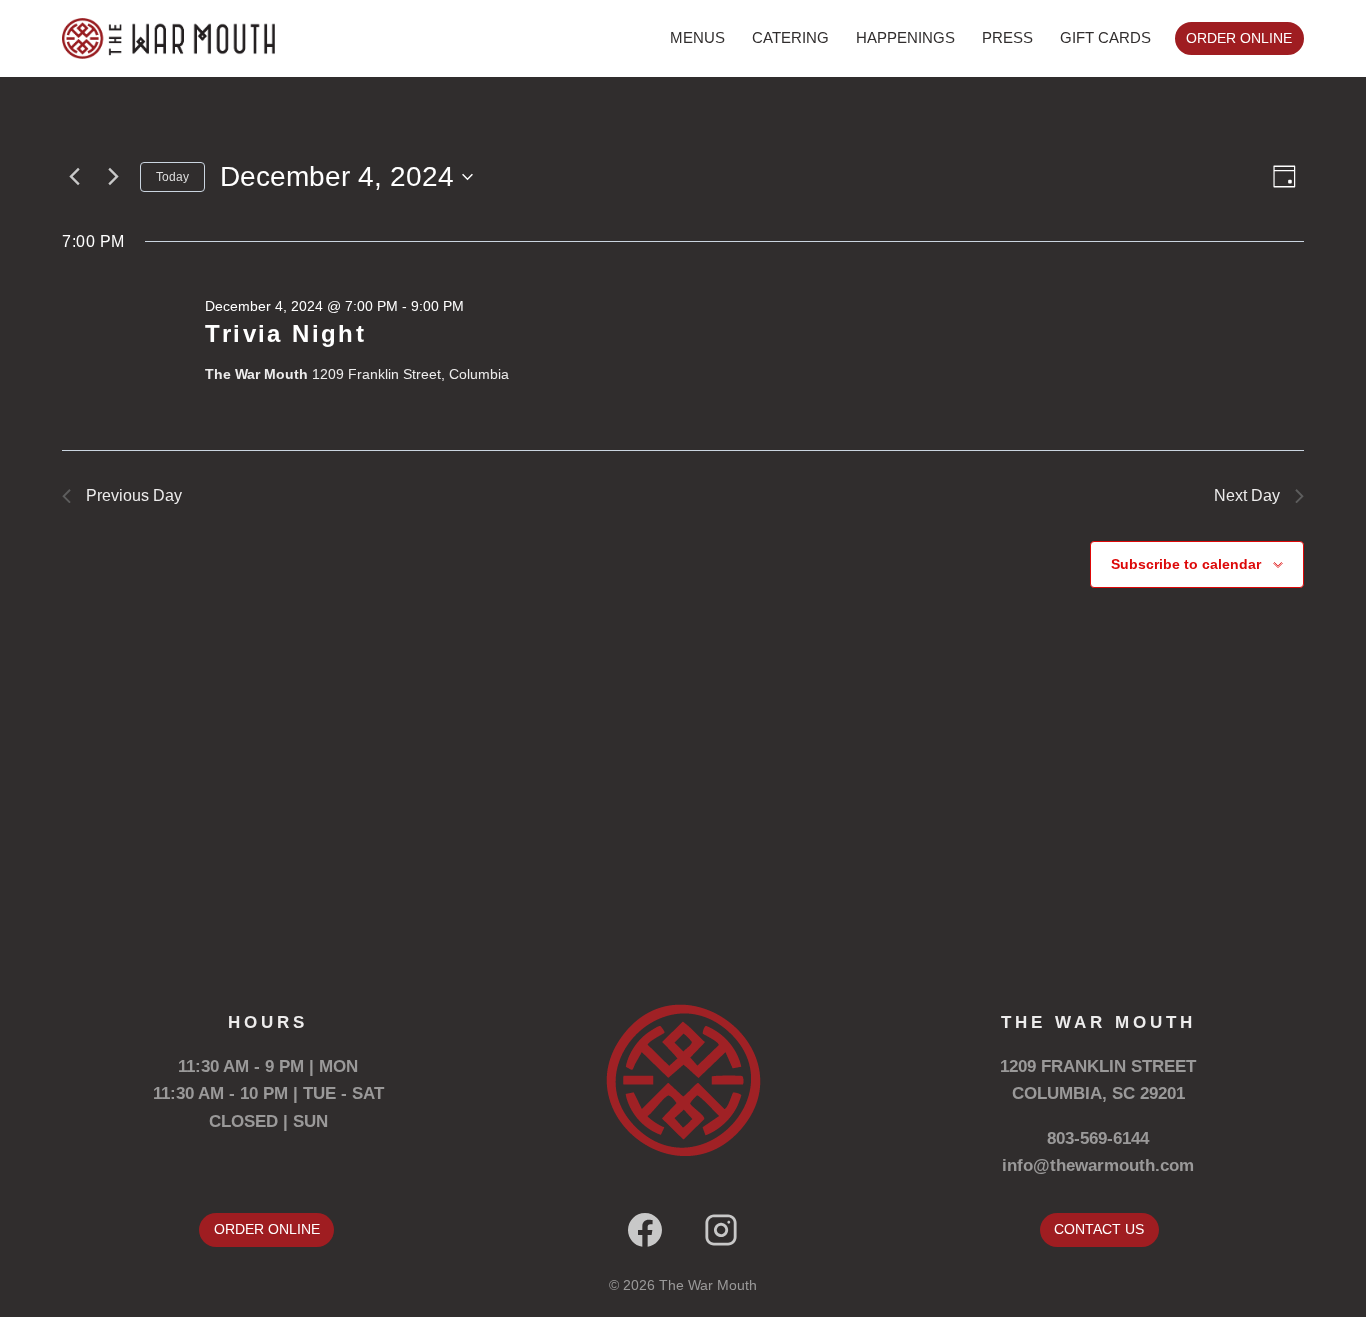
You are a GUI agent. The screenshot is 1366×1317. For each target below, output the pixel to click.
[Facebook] (645, 1230)
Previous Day (134, 495)
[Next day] (113, 177)
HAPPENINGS (905, 37)
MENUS (697, 37)
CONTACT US (1099, 1229)
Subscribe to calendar (1186, 564)
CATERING (790, 37)
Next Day (1247, 495)
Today (172, 177)
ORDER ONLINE (1239, 38)
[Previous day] (74, 177)
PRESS (1007, 37)
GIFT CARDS (1105, 37)
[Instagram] (721, 1230)
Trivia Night (285, 333)
